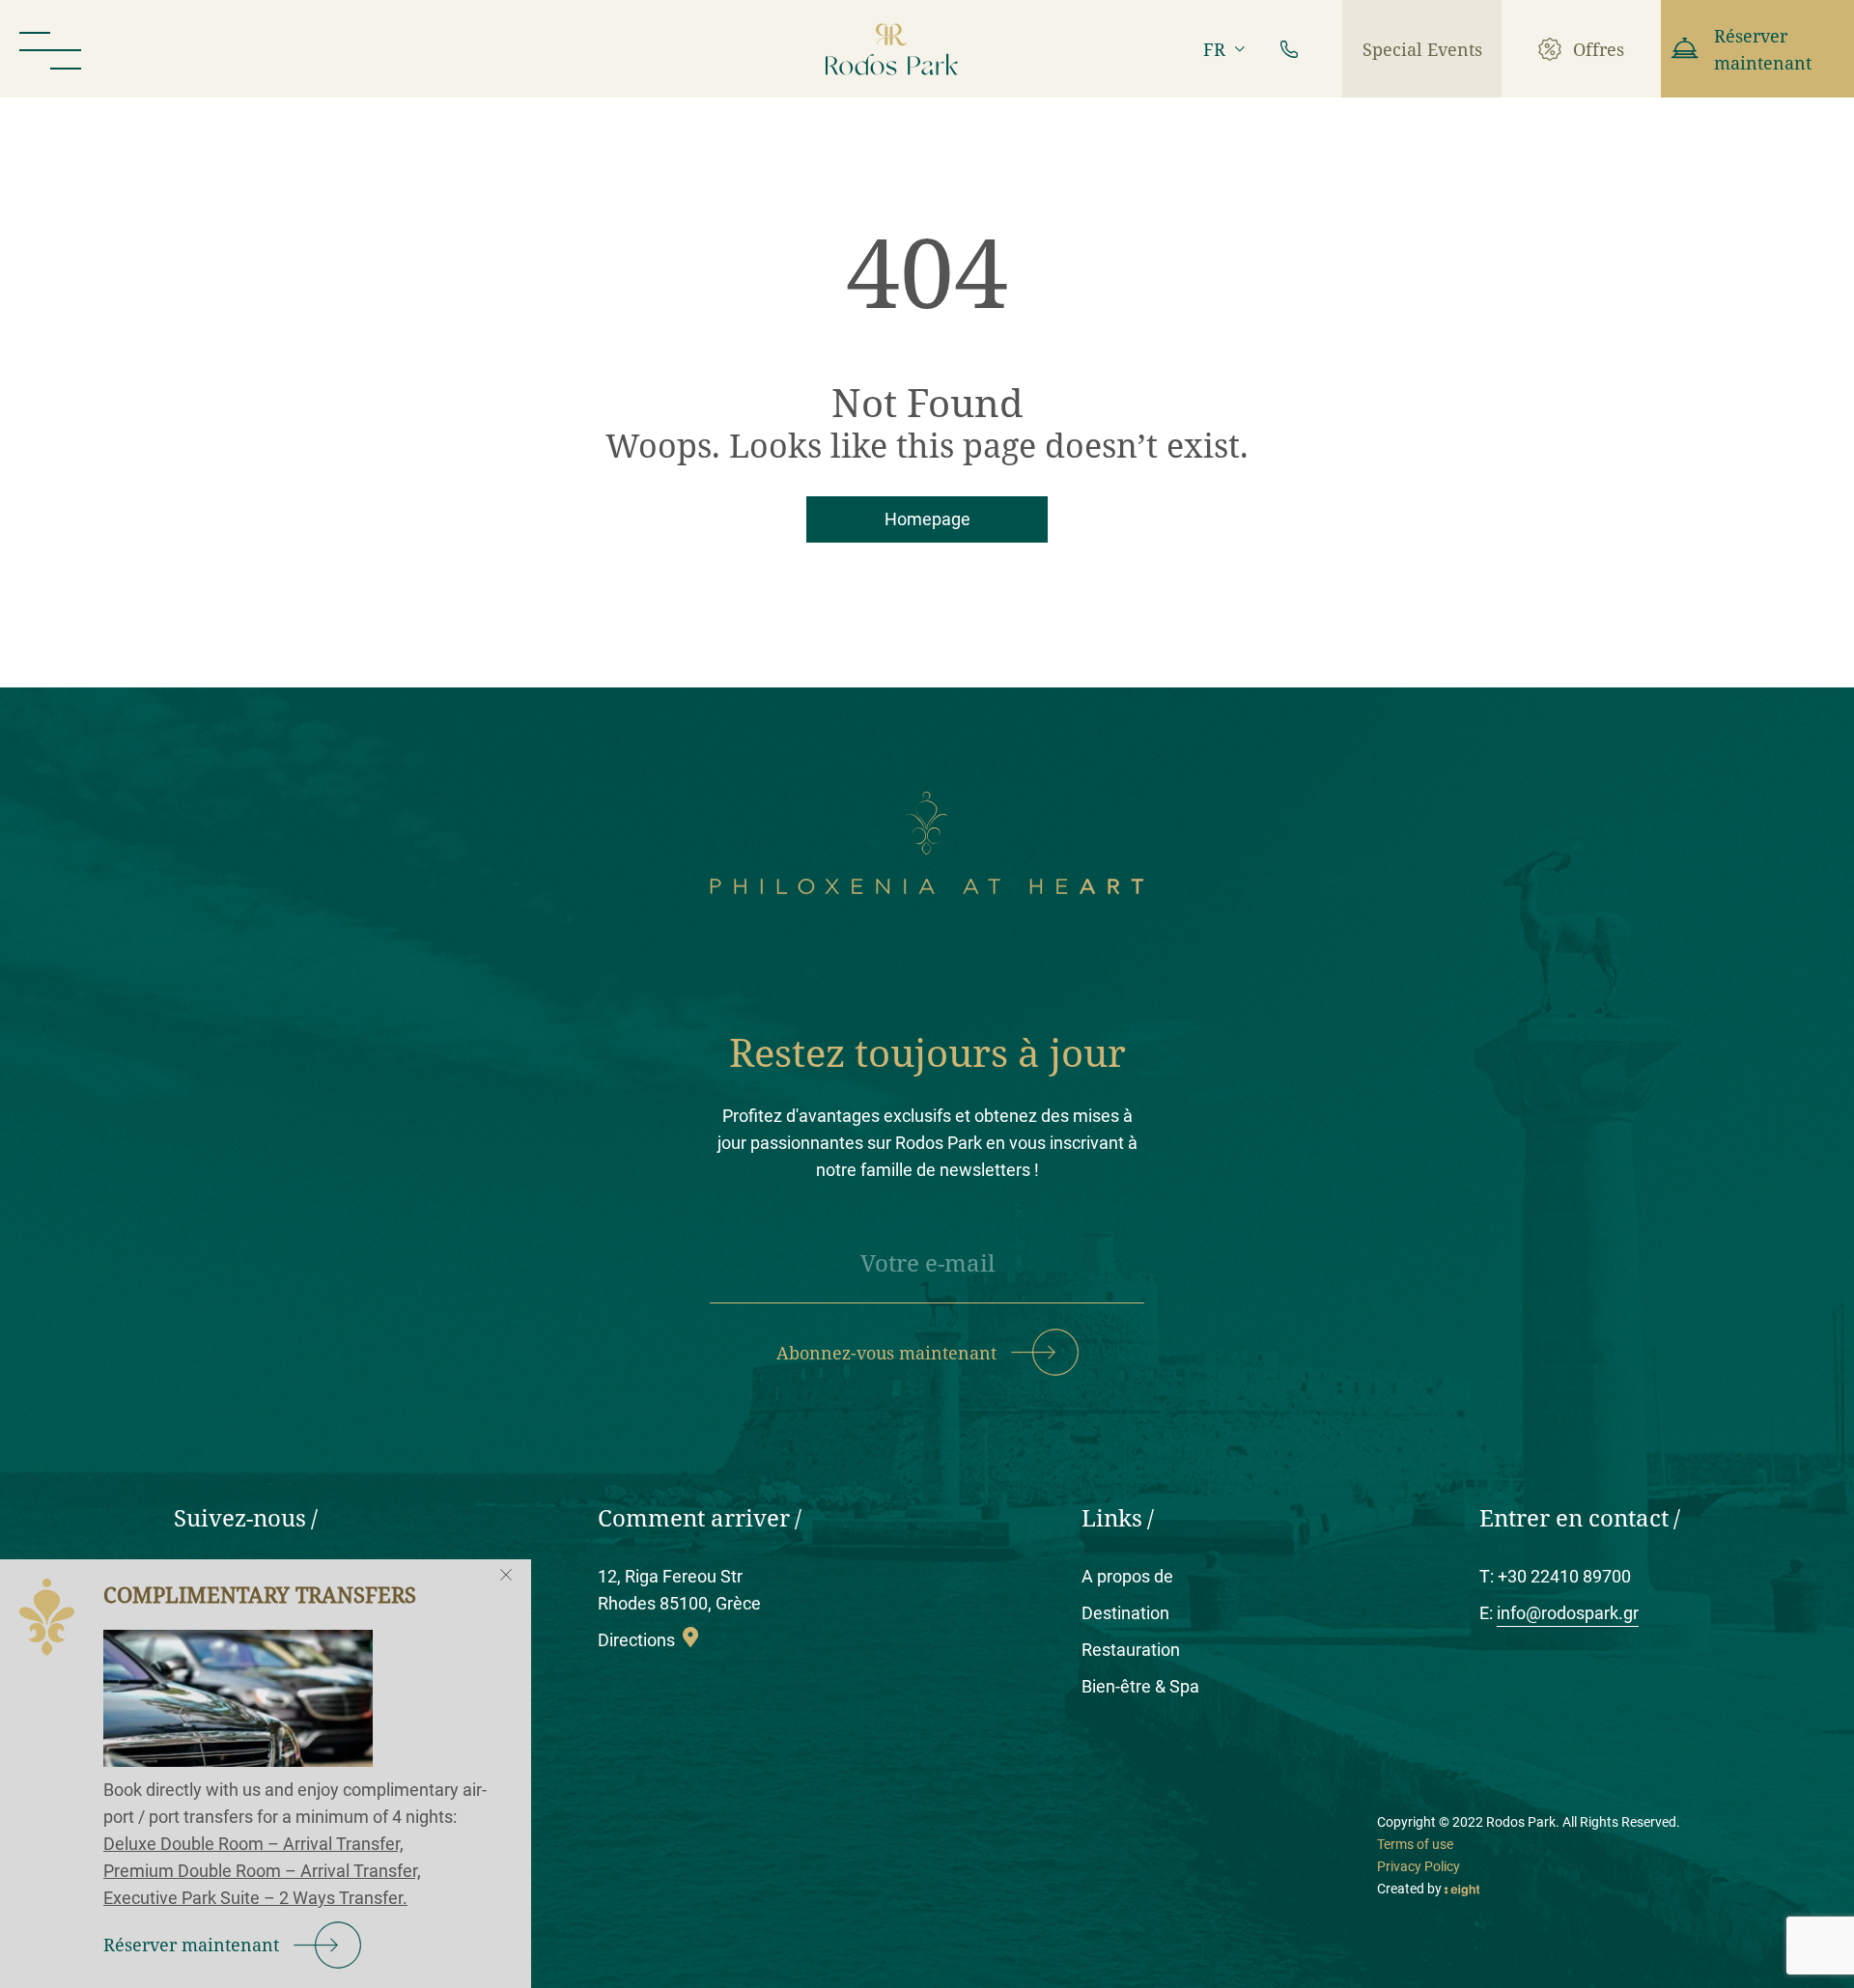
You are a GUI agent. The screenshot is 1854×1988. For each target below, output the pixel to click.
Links (1112, 1517)
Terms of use (1415, 1844)
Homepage (927, 519)
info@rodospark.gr (1568, 1613)
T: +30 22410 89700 (1555, 1576)
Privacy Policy (1419, 1866)
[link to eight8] (1462, 1889)
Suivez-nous (240, 1517)
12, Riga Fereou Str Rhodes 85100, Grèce (679, 1590)
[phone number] (1289, 49)
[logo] (892, 49)
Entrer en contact (1574, 1517)
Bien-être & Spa (1140, 1686)
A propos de (1127, 1576)
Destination (1125, 1613)
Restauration (1131, 1650)
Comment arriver (694, 1517)
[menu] (50, 49)
